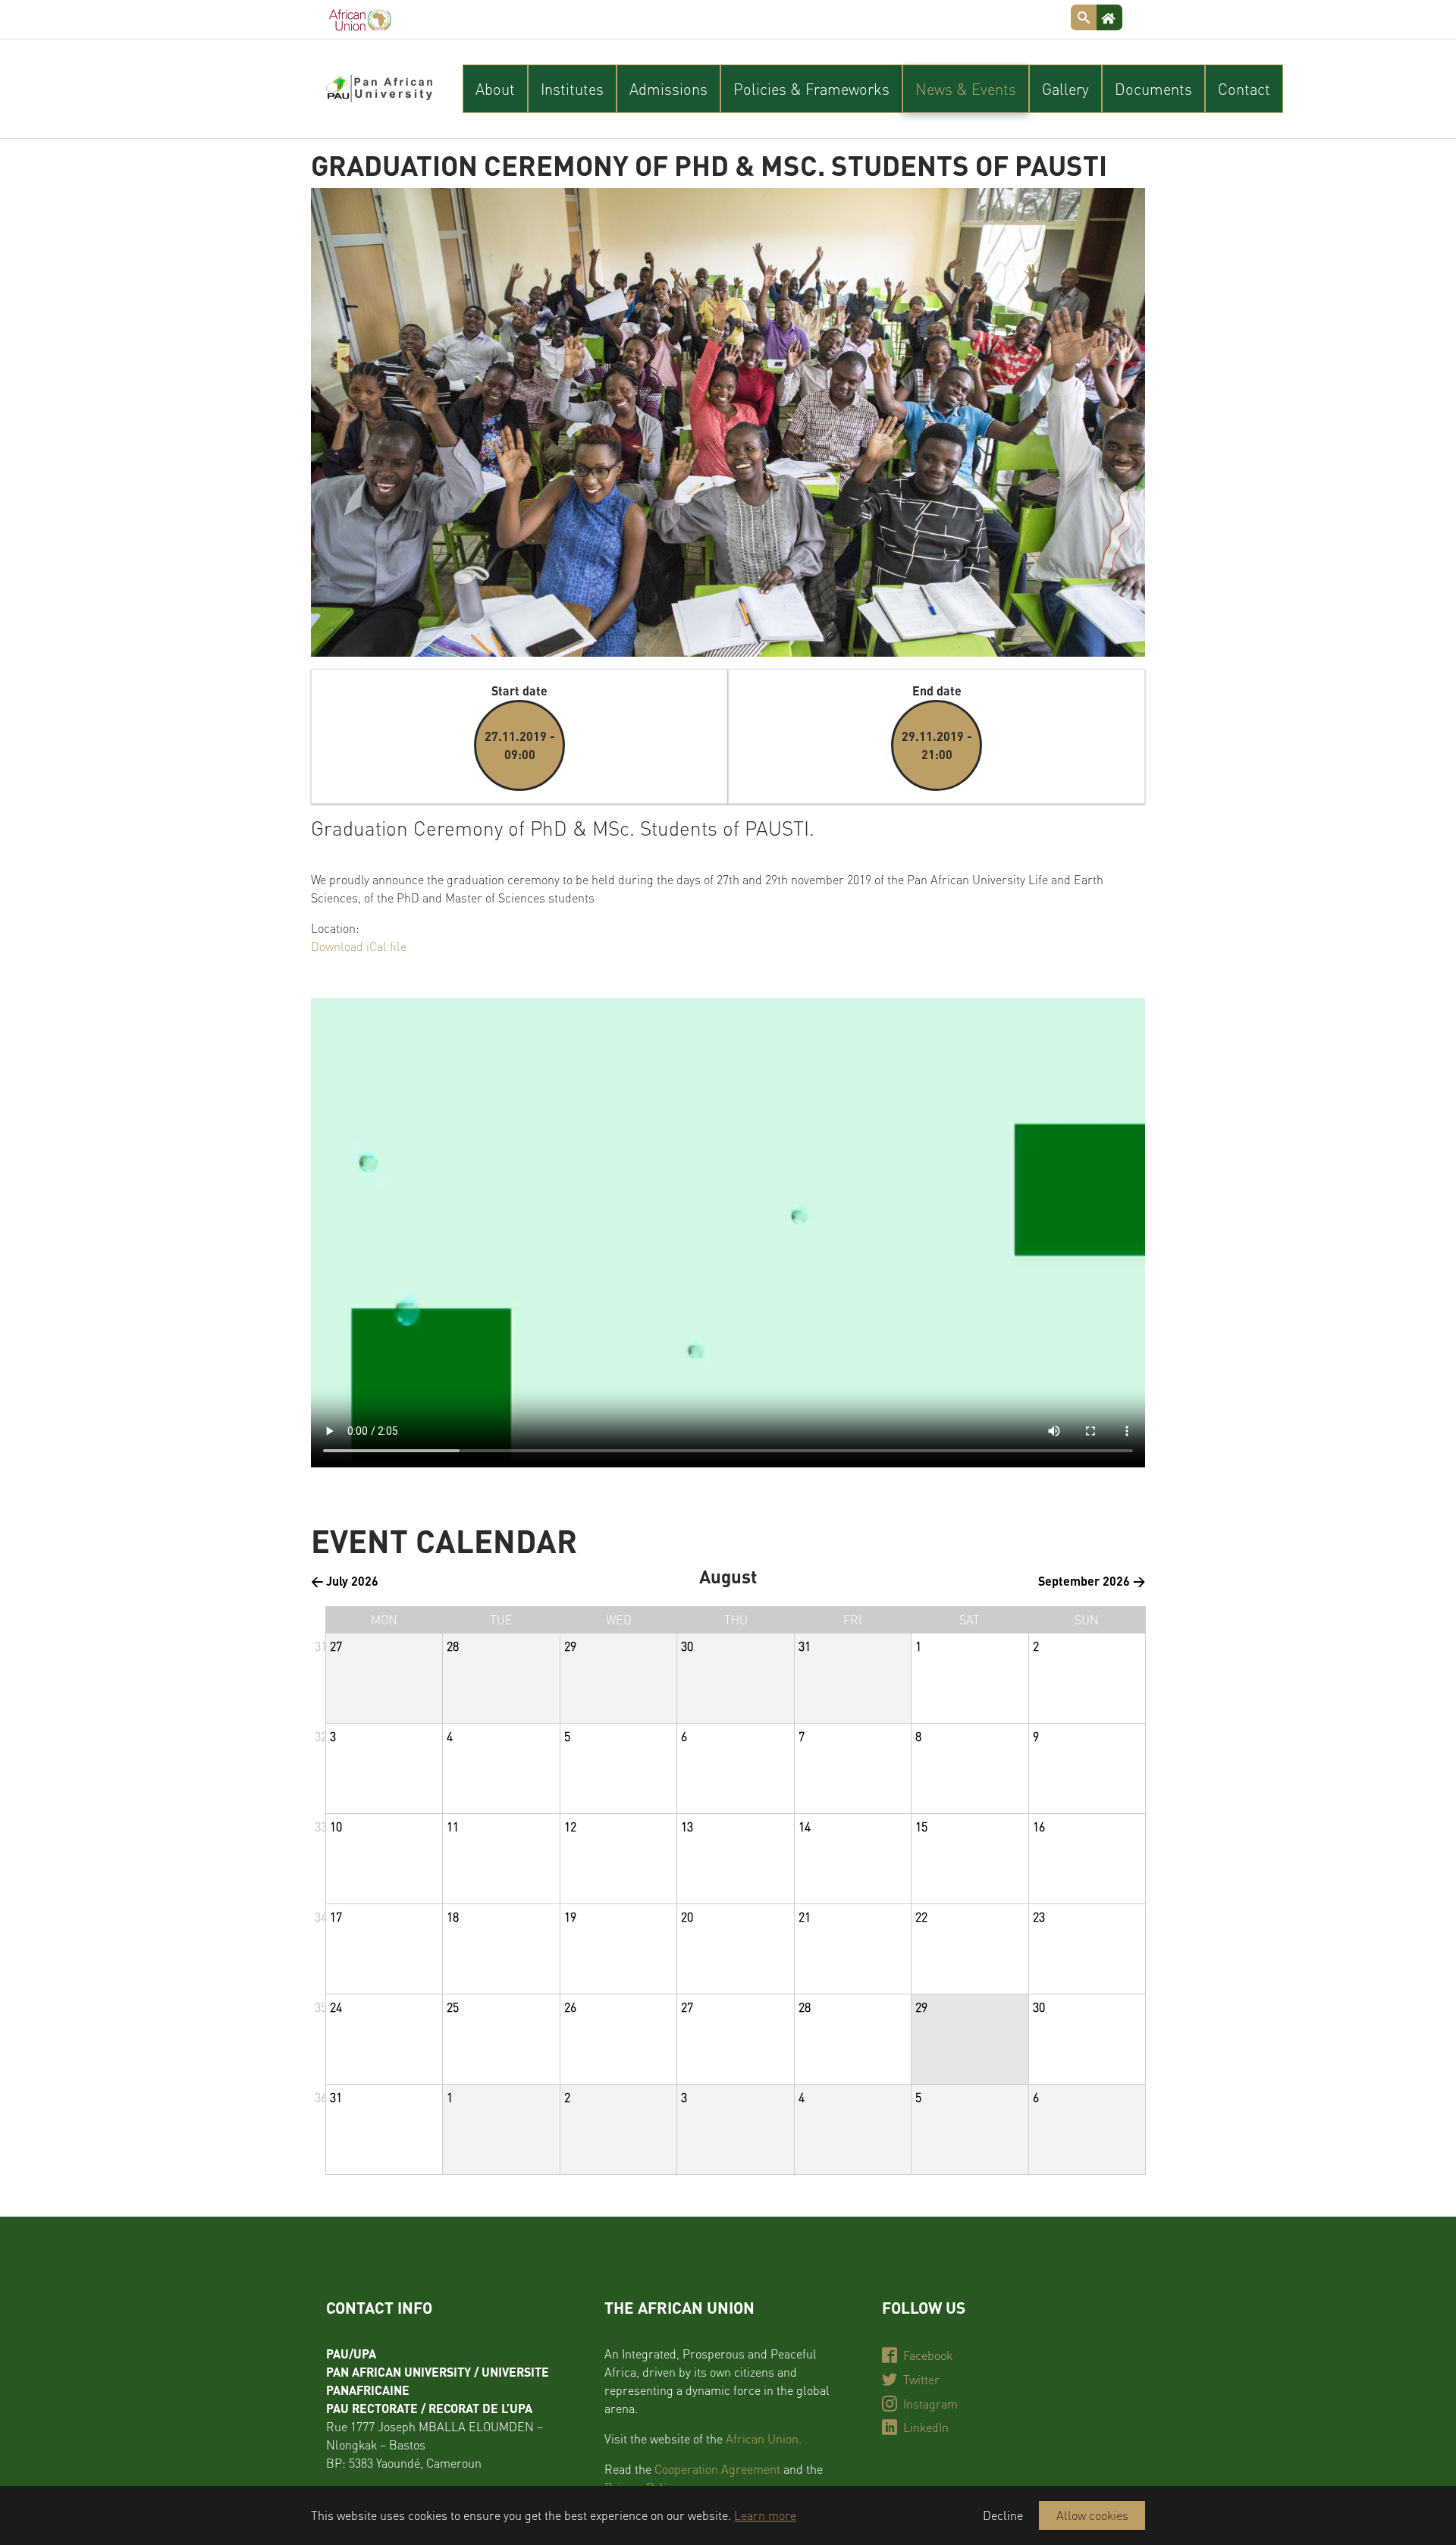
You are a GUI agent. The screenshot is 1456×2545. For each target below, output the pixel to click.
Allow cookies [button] (1092, 2515)
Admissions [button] (668, 89)
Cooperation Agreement (717, 2469)
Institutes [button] (572, 89)
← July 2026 (345, 1581)
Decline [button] (1003, 2515)
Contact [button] (1244, 89)
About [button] (495, 89)
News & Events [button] (966, 89)
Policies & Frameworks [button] (811, 89)
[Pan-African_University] (379, 89)
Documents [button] (1153, 89)
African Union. (764, 2438)
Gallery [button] (1065, 89)
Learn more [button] (765, 2515)
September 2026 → (1092, 1581)
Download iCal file (359, 946)
